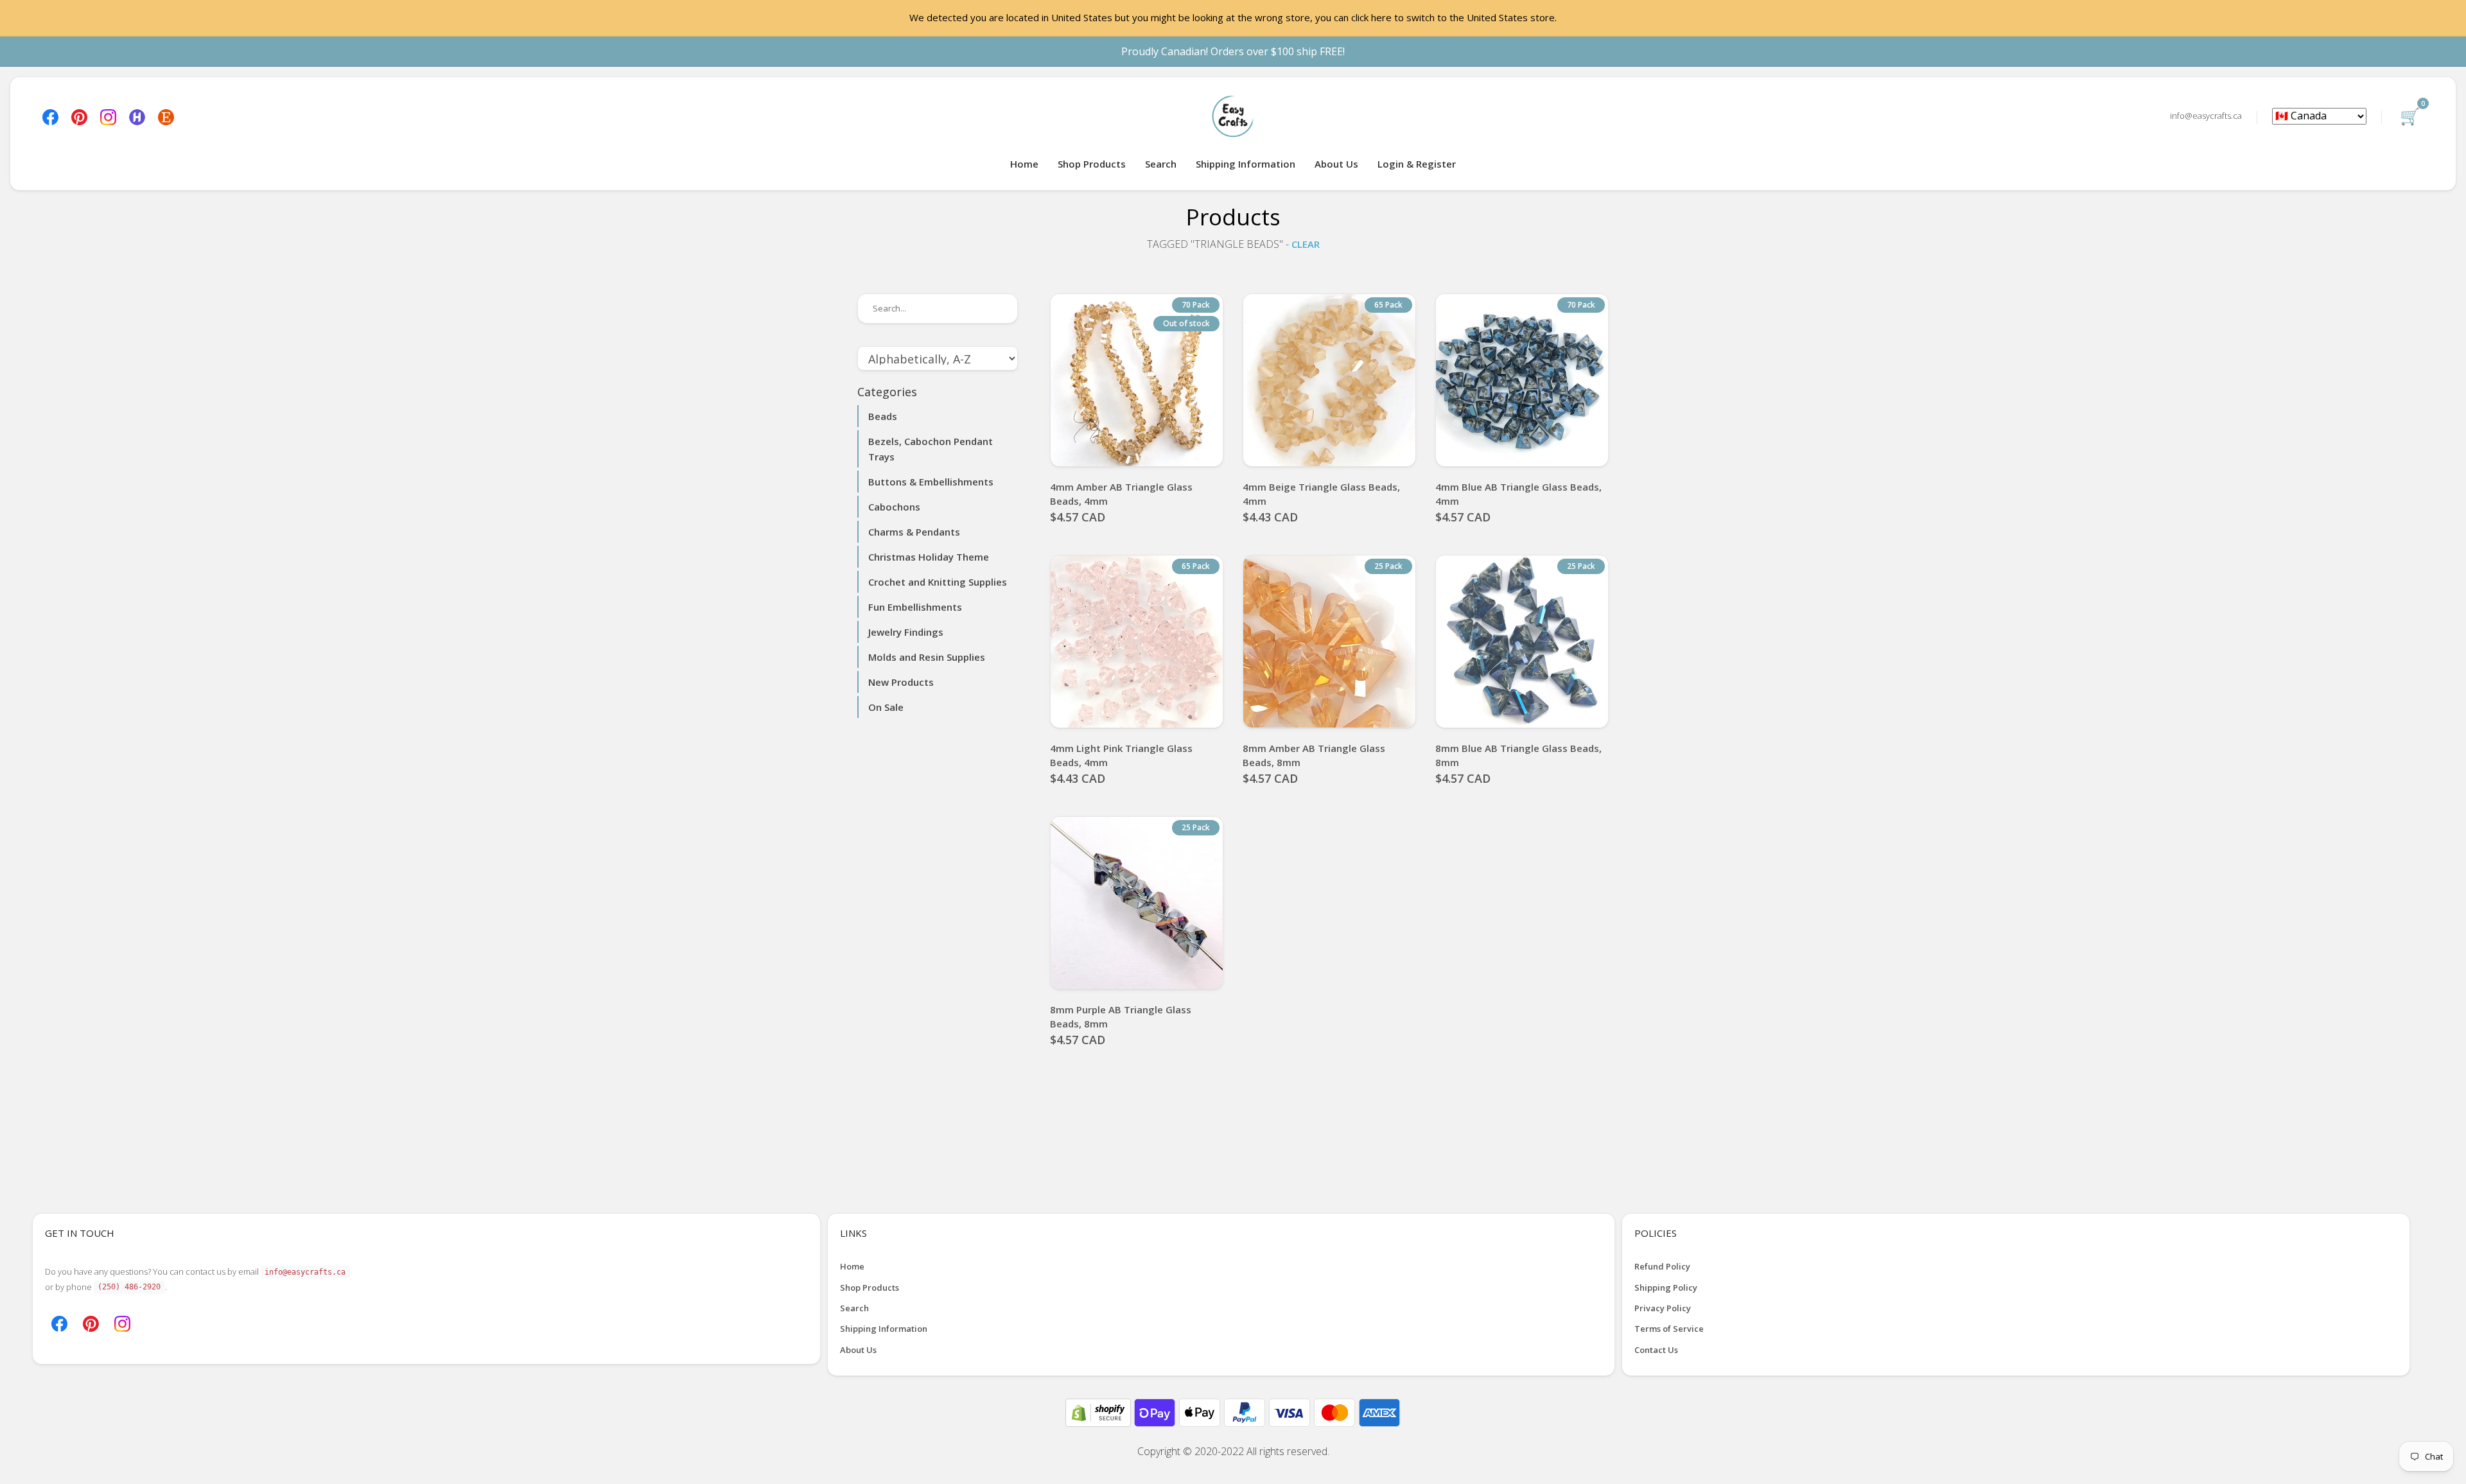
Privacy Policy (1663, 1308)
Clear (1306, 244)
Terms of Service (1669, 1329)
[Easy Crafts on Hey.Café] (137, 116)
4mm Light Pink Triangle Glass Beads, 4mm (1121, 755)
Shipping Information (1246, 164)
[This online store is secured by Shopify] (1099, 1411)
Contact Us (1656, 1350)
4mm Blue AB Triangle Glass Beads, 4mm (1518, 494)
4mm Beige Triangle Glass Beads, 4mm (1321, 494)
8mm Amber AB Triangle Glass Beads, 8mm (1314, 755)
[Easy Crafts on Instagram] (108, 116)
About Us (1336, 164)
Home (1024, 164)
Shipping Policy (1666, 1288)
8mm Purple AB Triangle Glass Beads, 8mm (1121, 1017)
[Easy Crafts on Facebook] (50, 116)
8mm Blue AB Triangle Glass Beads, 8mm (1518, 755)
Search (1161, 164)
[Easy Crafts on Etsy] (166, 116)
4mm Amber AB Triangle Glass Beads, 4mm (1121, 494)
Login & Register (1417, 164)
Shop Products (1092, 164)
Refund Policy (1662, 1266)
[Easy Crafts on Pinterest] (79, 116)
